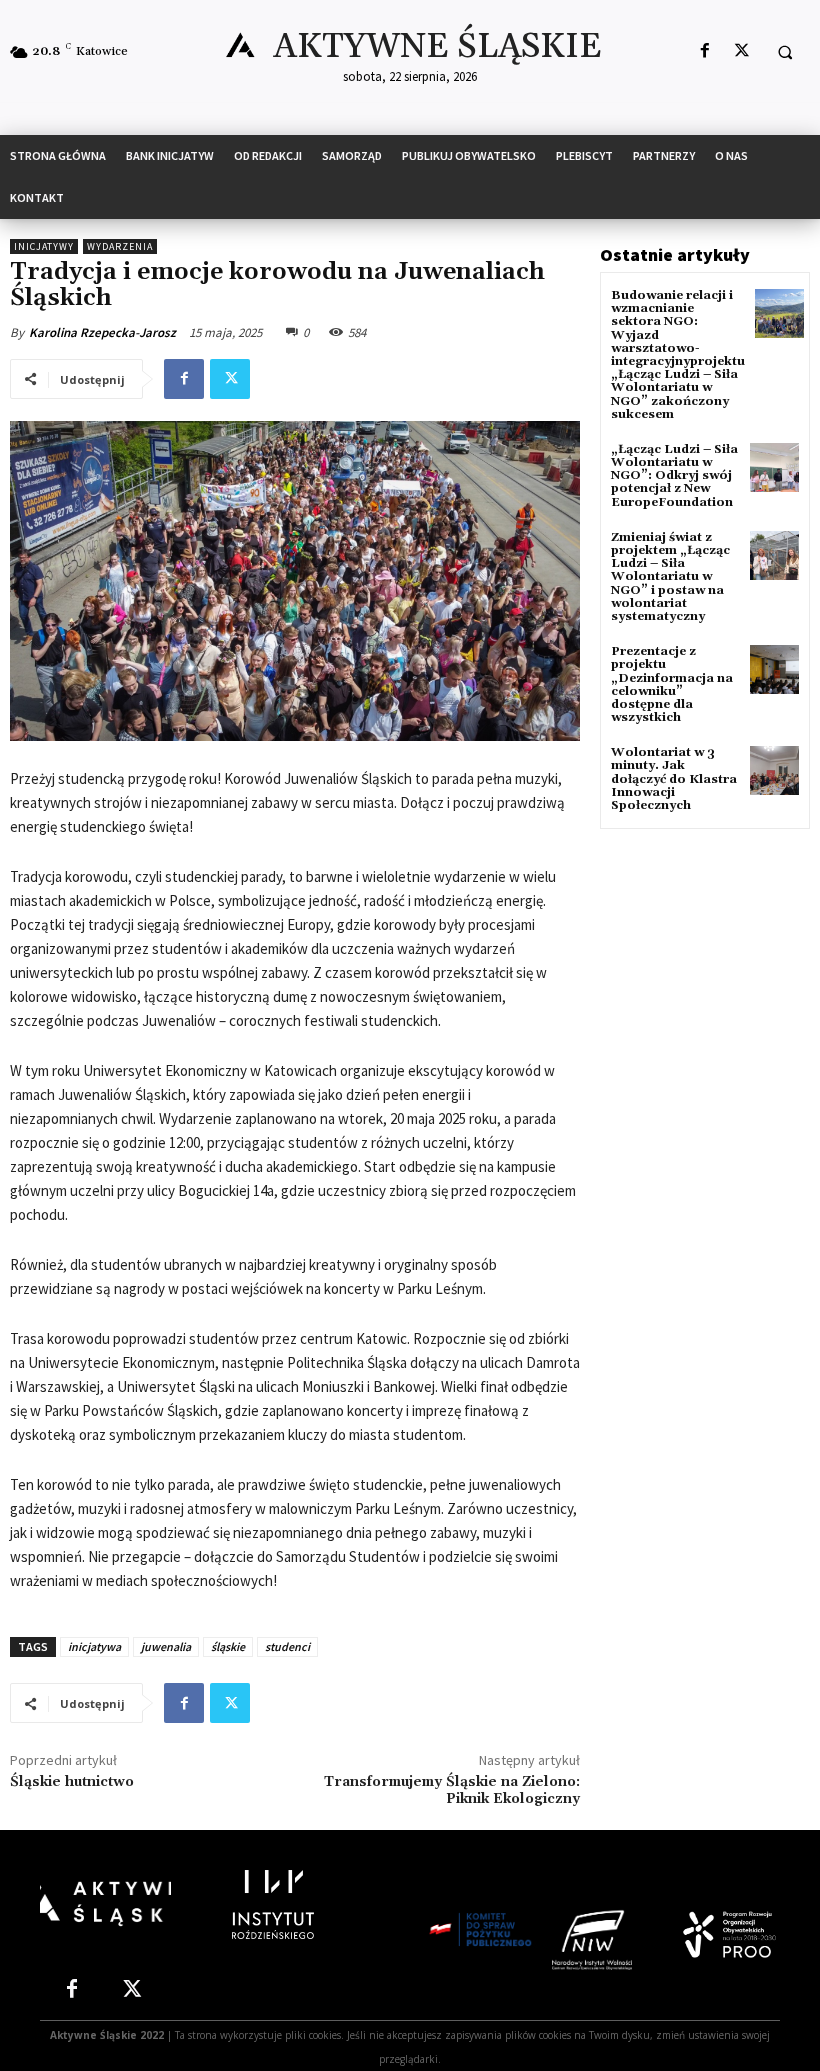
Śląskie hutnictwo (72, 1782)
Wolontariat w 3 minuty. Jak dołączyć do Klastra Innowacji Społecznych (674, 779)
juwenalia (166, 1646)
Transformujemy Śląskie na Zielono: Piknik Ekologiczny (452, 1790)
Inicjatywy (44, 246)
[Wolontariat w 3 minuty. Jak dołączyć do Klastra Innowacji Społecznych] (774, 770)
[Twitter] (741, 51)
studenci (287, 1646)
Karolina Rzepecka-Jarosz (102, 332)
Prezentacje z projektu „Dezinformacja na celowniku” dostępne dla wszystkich (672, 684)
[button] (785, 52)
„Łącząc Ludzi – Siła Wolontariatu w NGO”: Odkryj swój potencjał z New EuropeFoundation (674, 476)
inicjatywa (94, 1646)
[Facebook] (704, 51)
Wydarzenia (120, 246)
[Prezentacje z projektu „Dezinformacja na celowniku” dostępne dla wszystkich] (774, 669)
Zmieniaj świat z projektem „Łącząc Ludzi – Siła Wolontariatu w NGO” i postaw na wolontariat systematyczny (670, 577)
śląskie (228, 1646)
